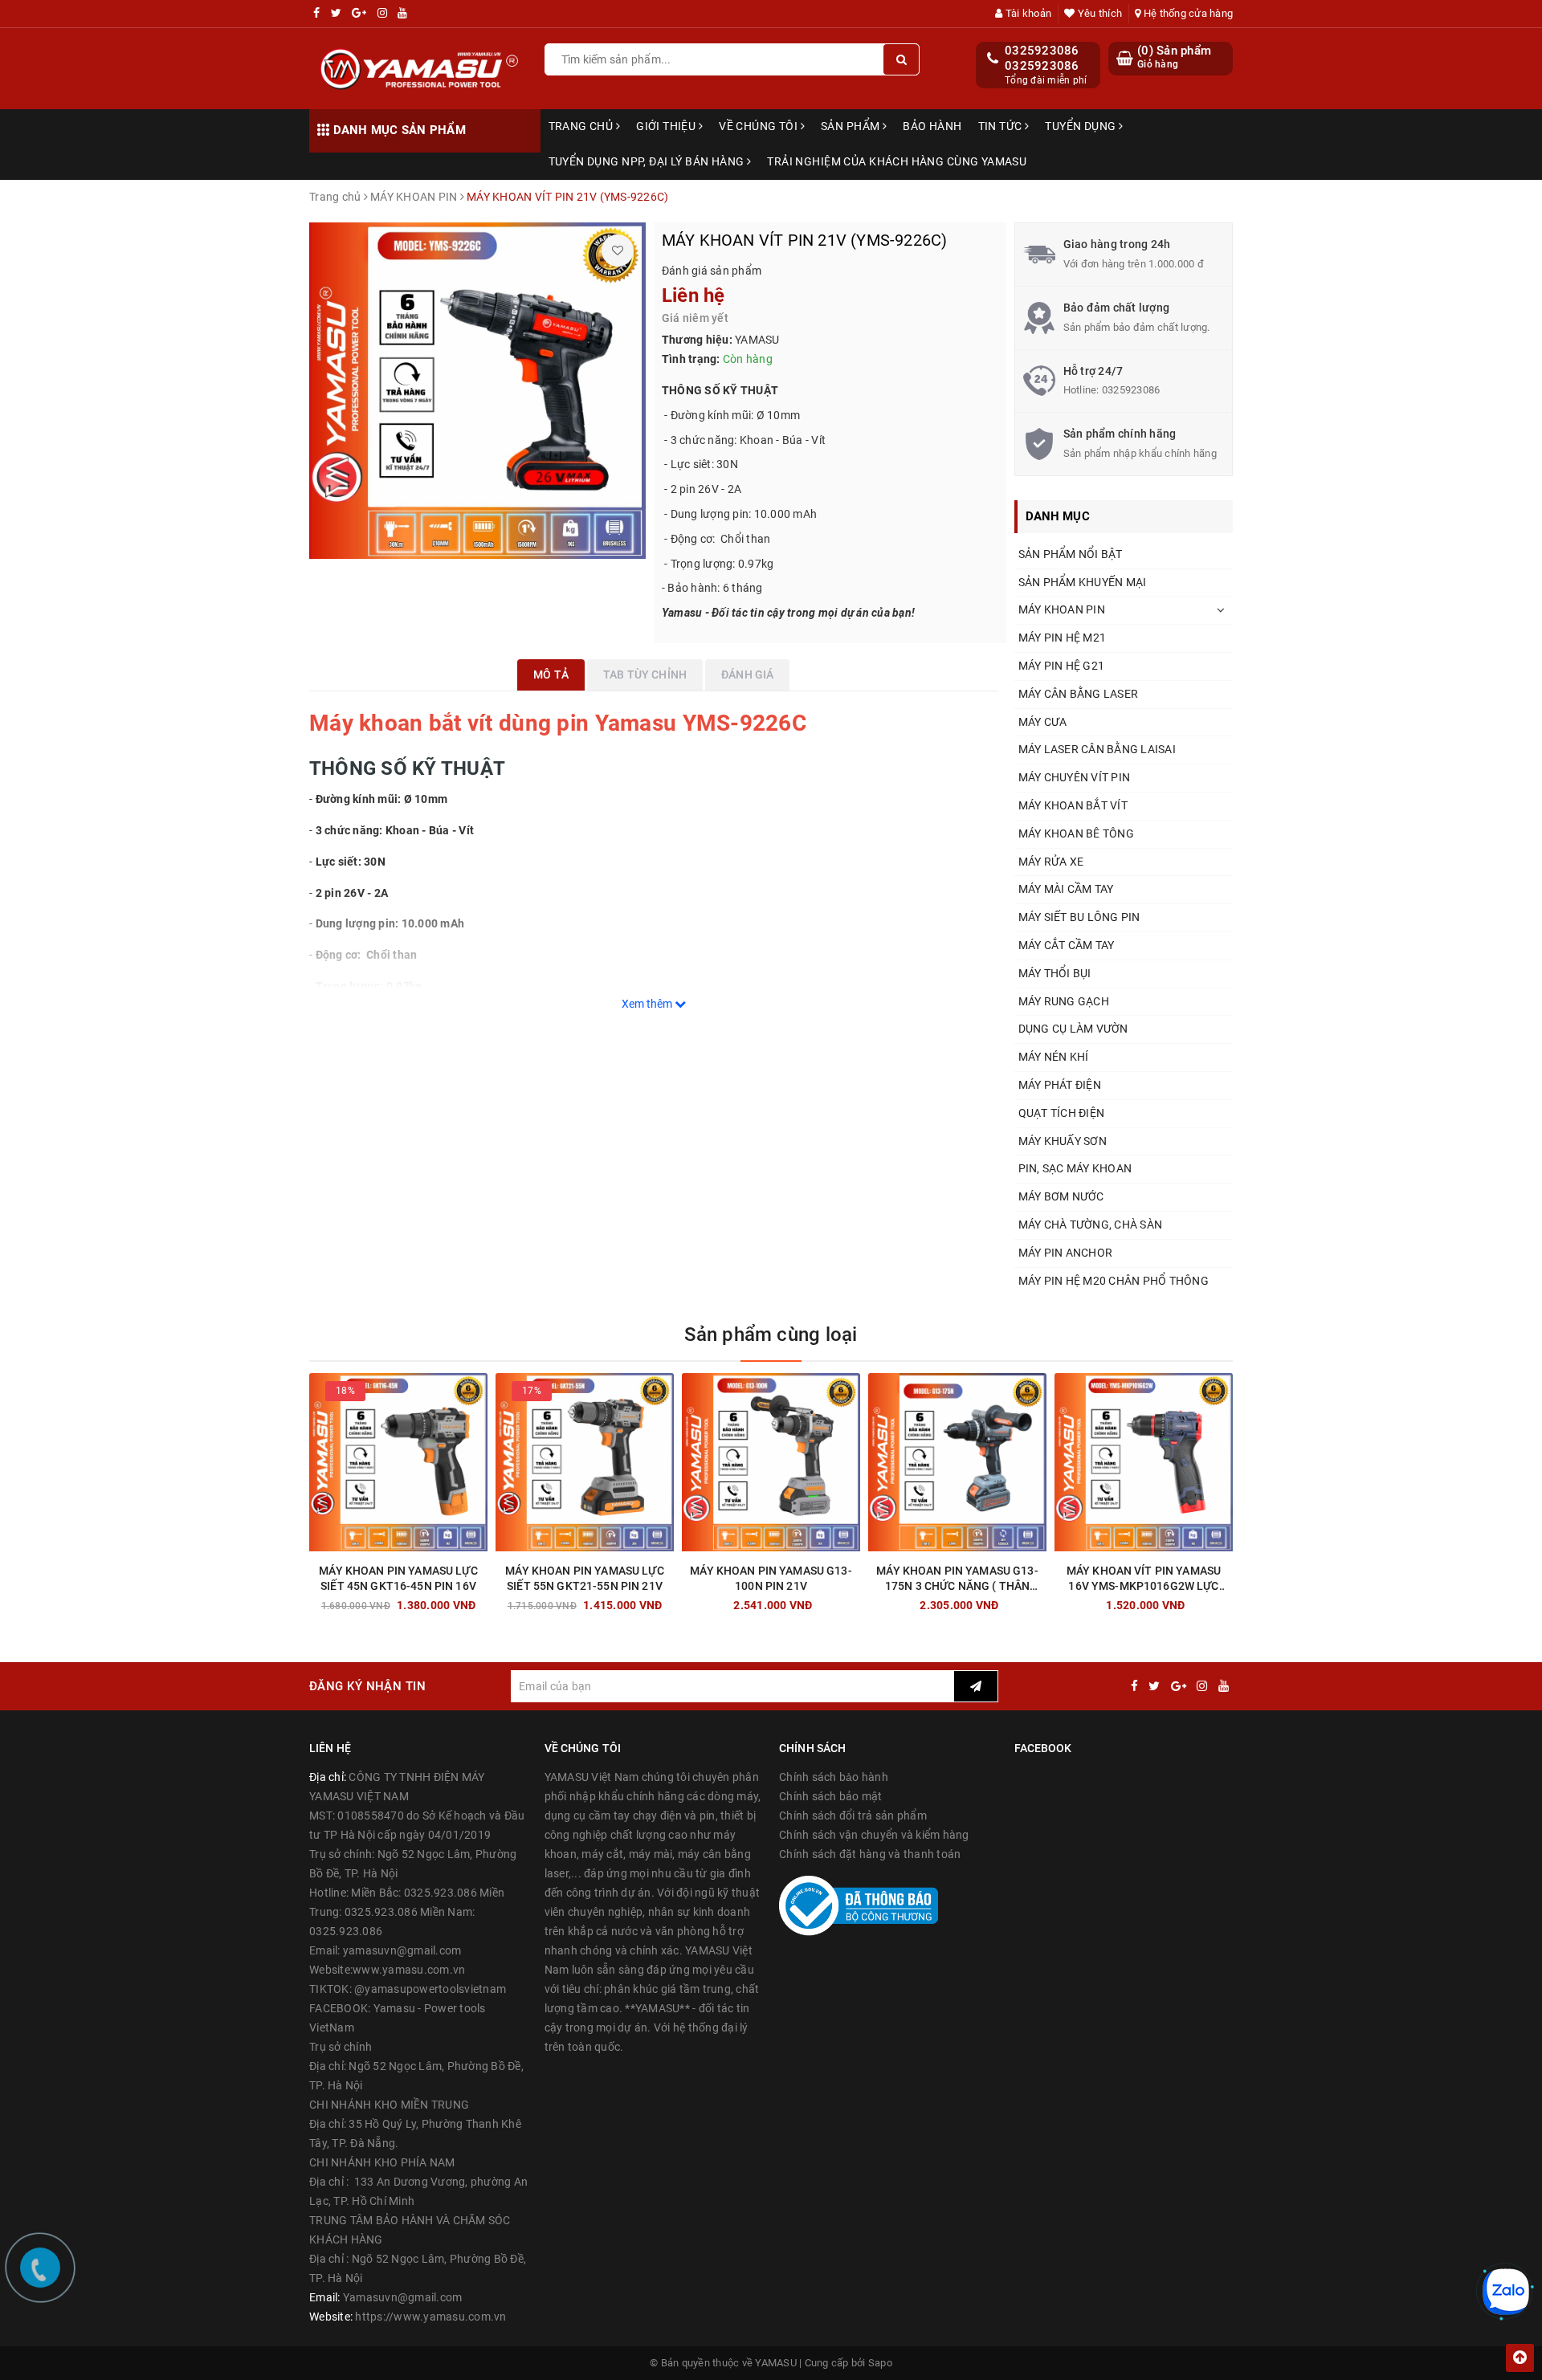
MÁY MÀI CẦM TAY (1066, 889)
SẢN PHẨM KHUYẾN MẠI (1083, 582)
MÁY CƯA (1043, 722)
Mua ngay (427, 1601)
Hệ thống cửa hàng (1187, 13)
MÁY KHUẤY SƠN (1063, 1141)
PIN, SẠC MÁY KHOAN (1075, 1168)
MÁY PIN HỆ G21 (1062, 666)
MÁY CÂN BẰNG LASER (1079, 694)
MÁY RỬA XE (1051, 862)
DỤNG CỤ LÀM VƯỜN (1073, 1029)
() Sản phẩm (1174, 57)
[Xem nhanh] (484, 1601)
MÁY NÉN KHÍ (1054, 1057)
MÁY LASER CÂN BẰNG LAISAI (1097, 749)
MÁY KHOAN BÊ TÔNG (1076, 833)
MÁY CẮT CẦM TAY (1067, 945)
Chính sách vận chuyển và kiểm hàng (874, 1835)
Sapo (880, 2363)
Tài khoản (1027, 13)
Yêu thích (1099, 13)
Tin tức (1001, 126)
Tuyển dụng (1082, 126)
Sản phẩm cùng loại (771, 1335)
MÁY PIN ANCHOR (1066, 1253)
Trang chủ (582, 126)
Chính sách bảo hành (834, 1777)
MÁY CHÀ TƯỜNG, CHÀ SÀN (1091, 1225)
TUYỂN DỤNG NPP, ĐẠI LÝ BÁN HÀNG (648, 161)
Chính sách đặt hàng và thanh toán (870, 1854)
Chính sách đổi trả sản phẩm (853, 1816)
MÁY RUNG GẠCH (1064, 1001)
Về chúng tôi (759, 126)
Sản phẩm (852, 126)
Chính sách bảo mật (831, 1796)
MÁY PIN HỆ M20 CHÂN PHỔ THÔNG (1114, 1281)
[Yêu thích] (618, 251)
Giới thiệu (667, 126)
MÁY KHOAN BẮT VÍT (1073, 805)
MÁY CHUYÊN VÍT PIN (1075, 777)
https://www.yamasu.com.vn (430, 2317)
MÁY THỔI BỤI (1055, 973)
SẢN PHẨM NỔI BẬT (1071, 554)
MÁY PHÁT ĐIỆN (1060, 1085)
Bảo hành (932, 126)
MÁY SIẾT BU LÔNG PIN (1079, 917)
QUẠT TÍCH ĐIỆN (1062, 1113)
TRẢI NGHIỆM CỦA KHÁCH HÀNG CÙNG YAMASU (897, 161)
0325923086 (1042, 51)
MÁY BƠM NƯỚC (1061, 1196)
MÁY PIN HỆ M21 (1063, 638)
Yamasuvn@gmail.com (403, 2297)
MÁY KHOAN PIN (1062, 609)
